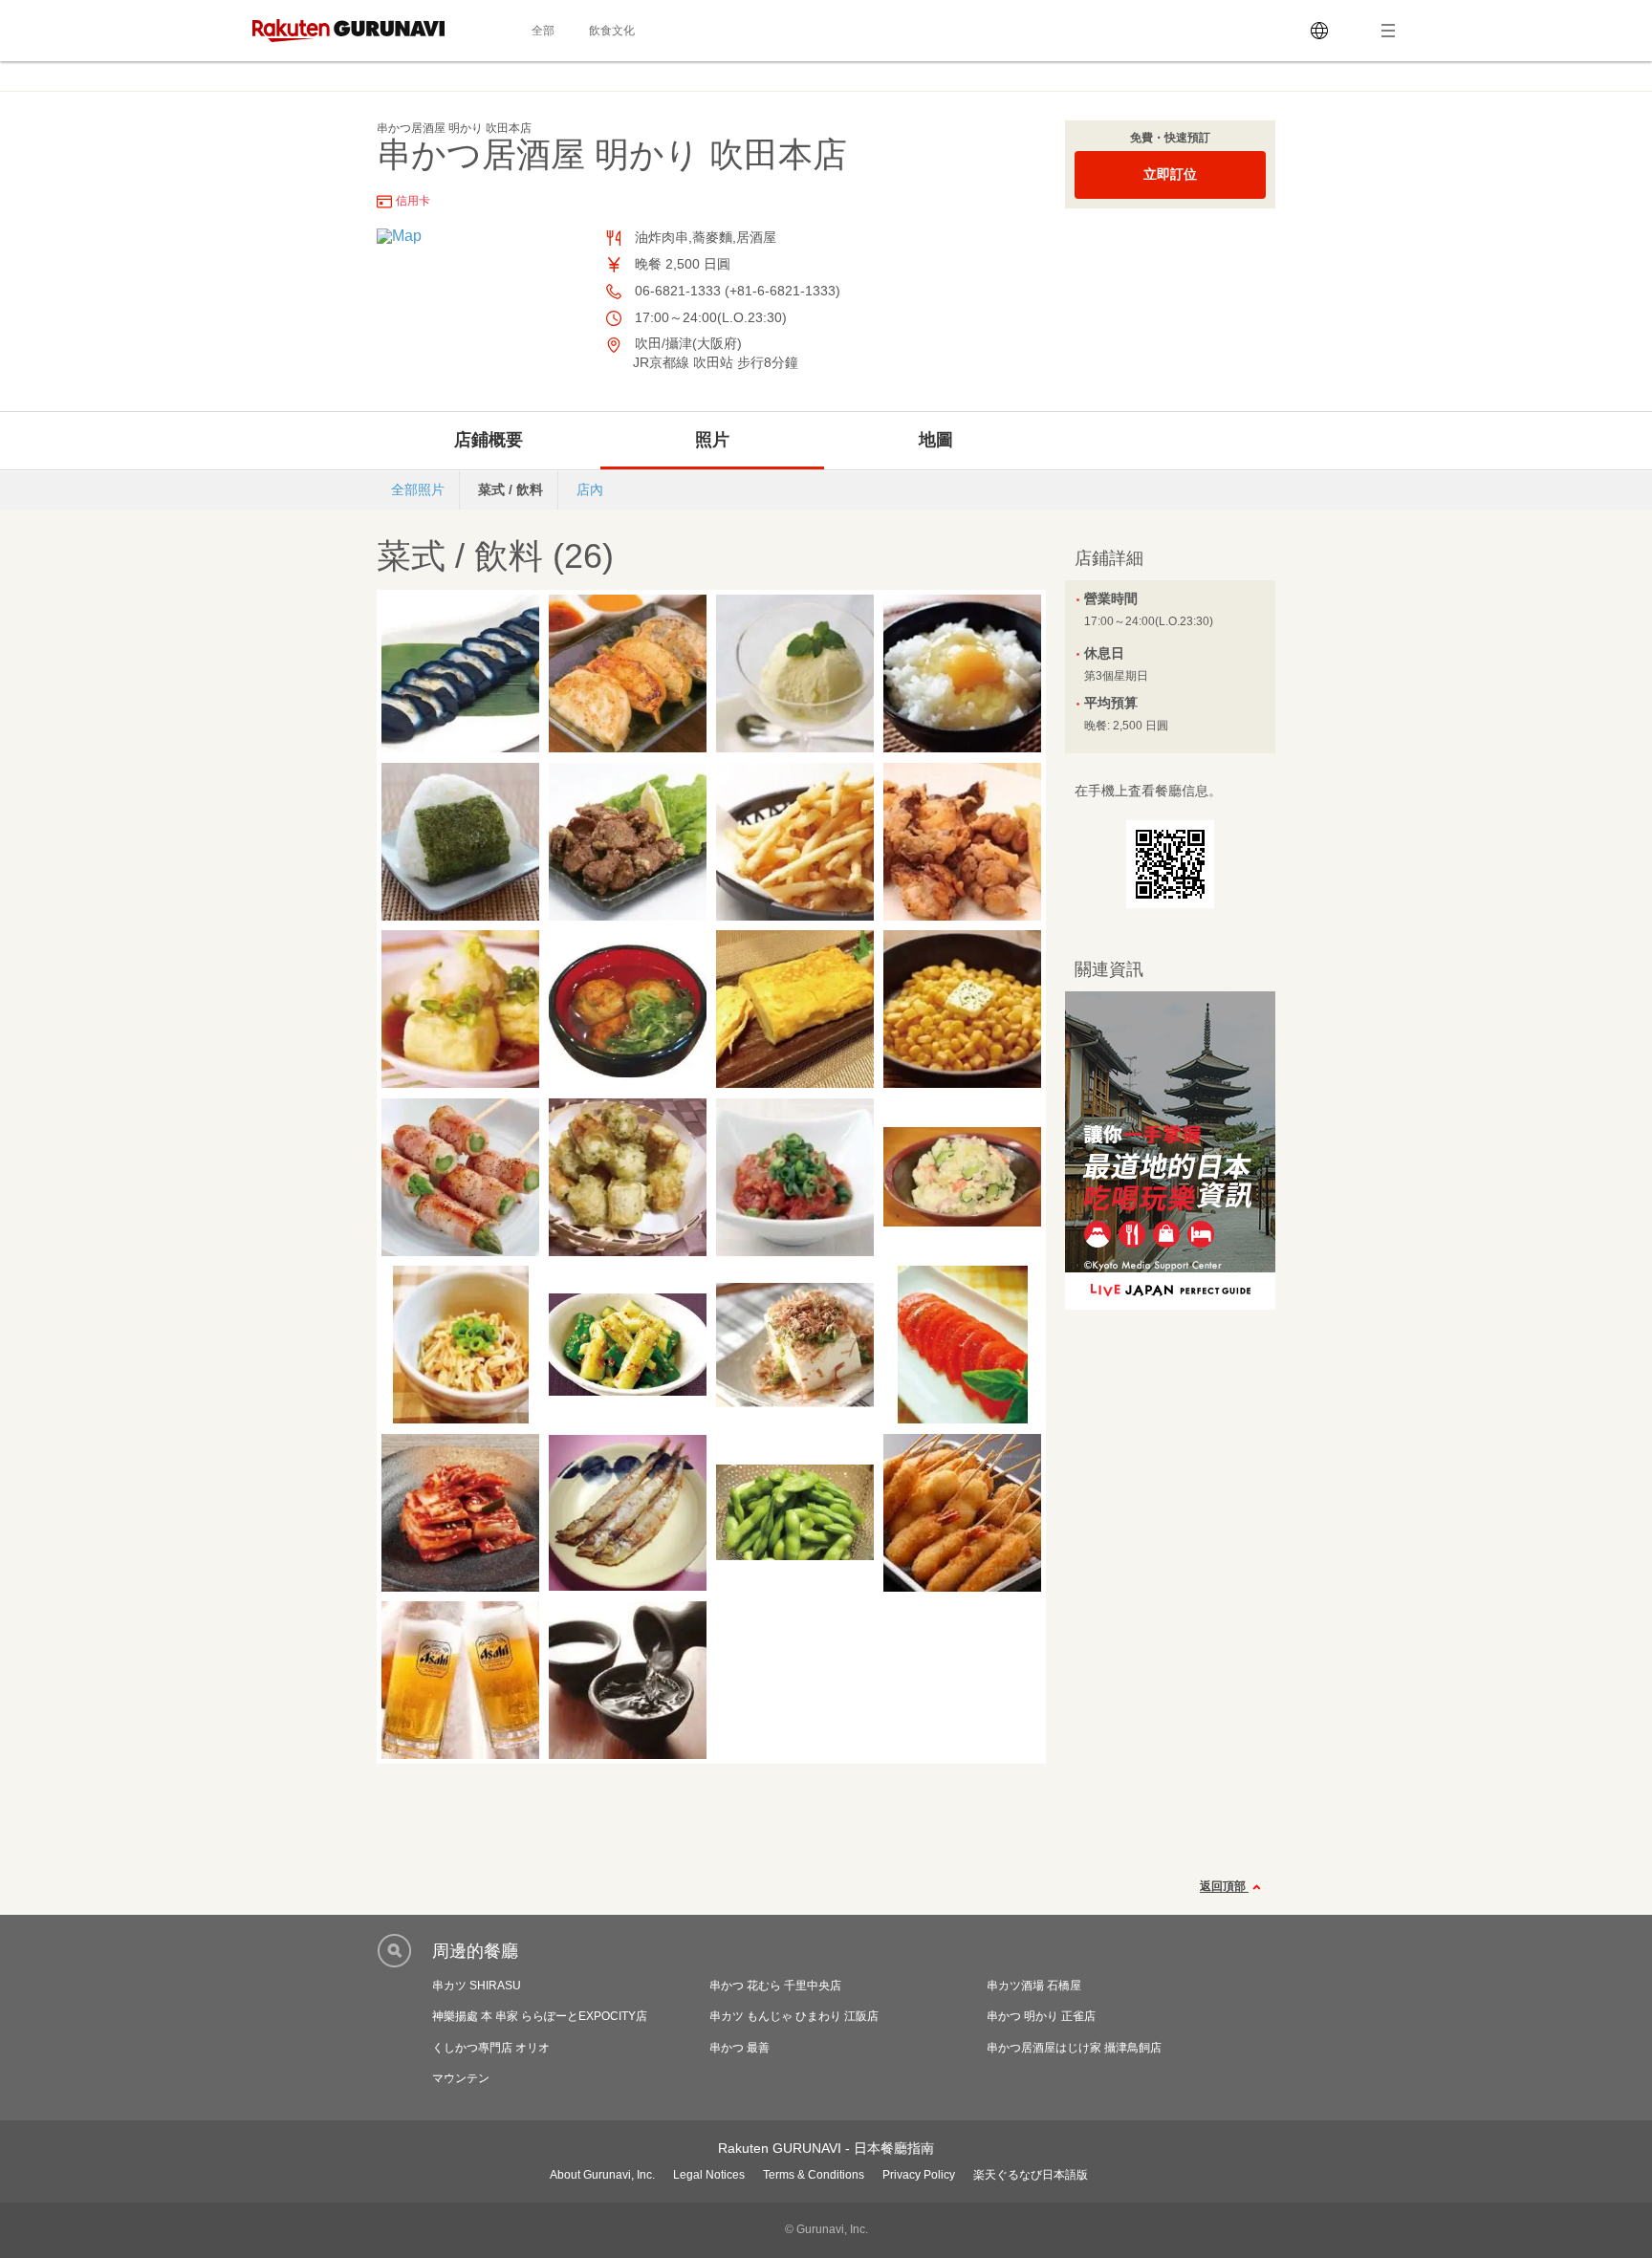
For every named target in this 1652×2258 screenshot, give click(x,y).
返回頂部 (1224, 1887)
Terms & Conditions (814, 2175)
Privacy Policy (919, 2175)
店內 (590, 489)
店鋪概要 (489, 440)
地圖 (936, 440)
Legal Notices (709, 2175)
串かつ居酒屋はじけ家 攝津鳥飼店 (1074, 2048)
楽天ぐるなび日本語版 (1031, 2175)
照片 (712, 440)
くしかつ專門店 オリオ (491, 2048)
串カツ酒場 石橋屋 (1034, 1986)
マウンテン (461, 2078)
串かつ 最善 (739, 2048)
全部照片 (418, 489)
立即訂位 (1170, 174)
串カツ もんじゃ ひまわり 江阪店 (794, 2016)
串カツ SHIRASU (477, 1986)
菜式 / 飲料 (511, 489)
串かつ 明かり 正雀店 (1041, 2016)
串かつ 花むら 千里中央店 (775, 1986)
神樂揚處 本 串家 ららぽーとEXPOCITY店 (540, 2016)
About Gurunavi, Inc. (602, 2175)
